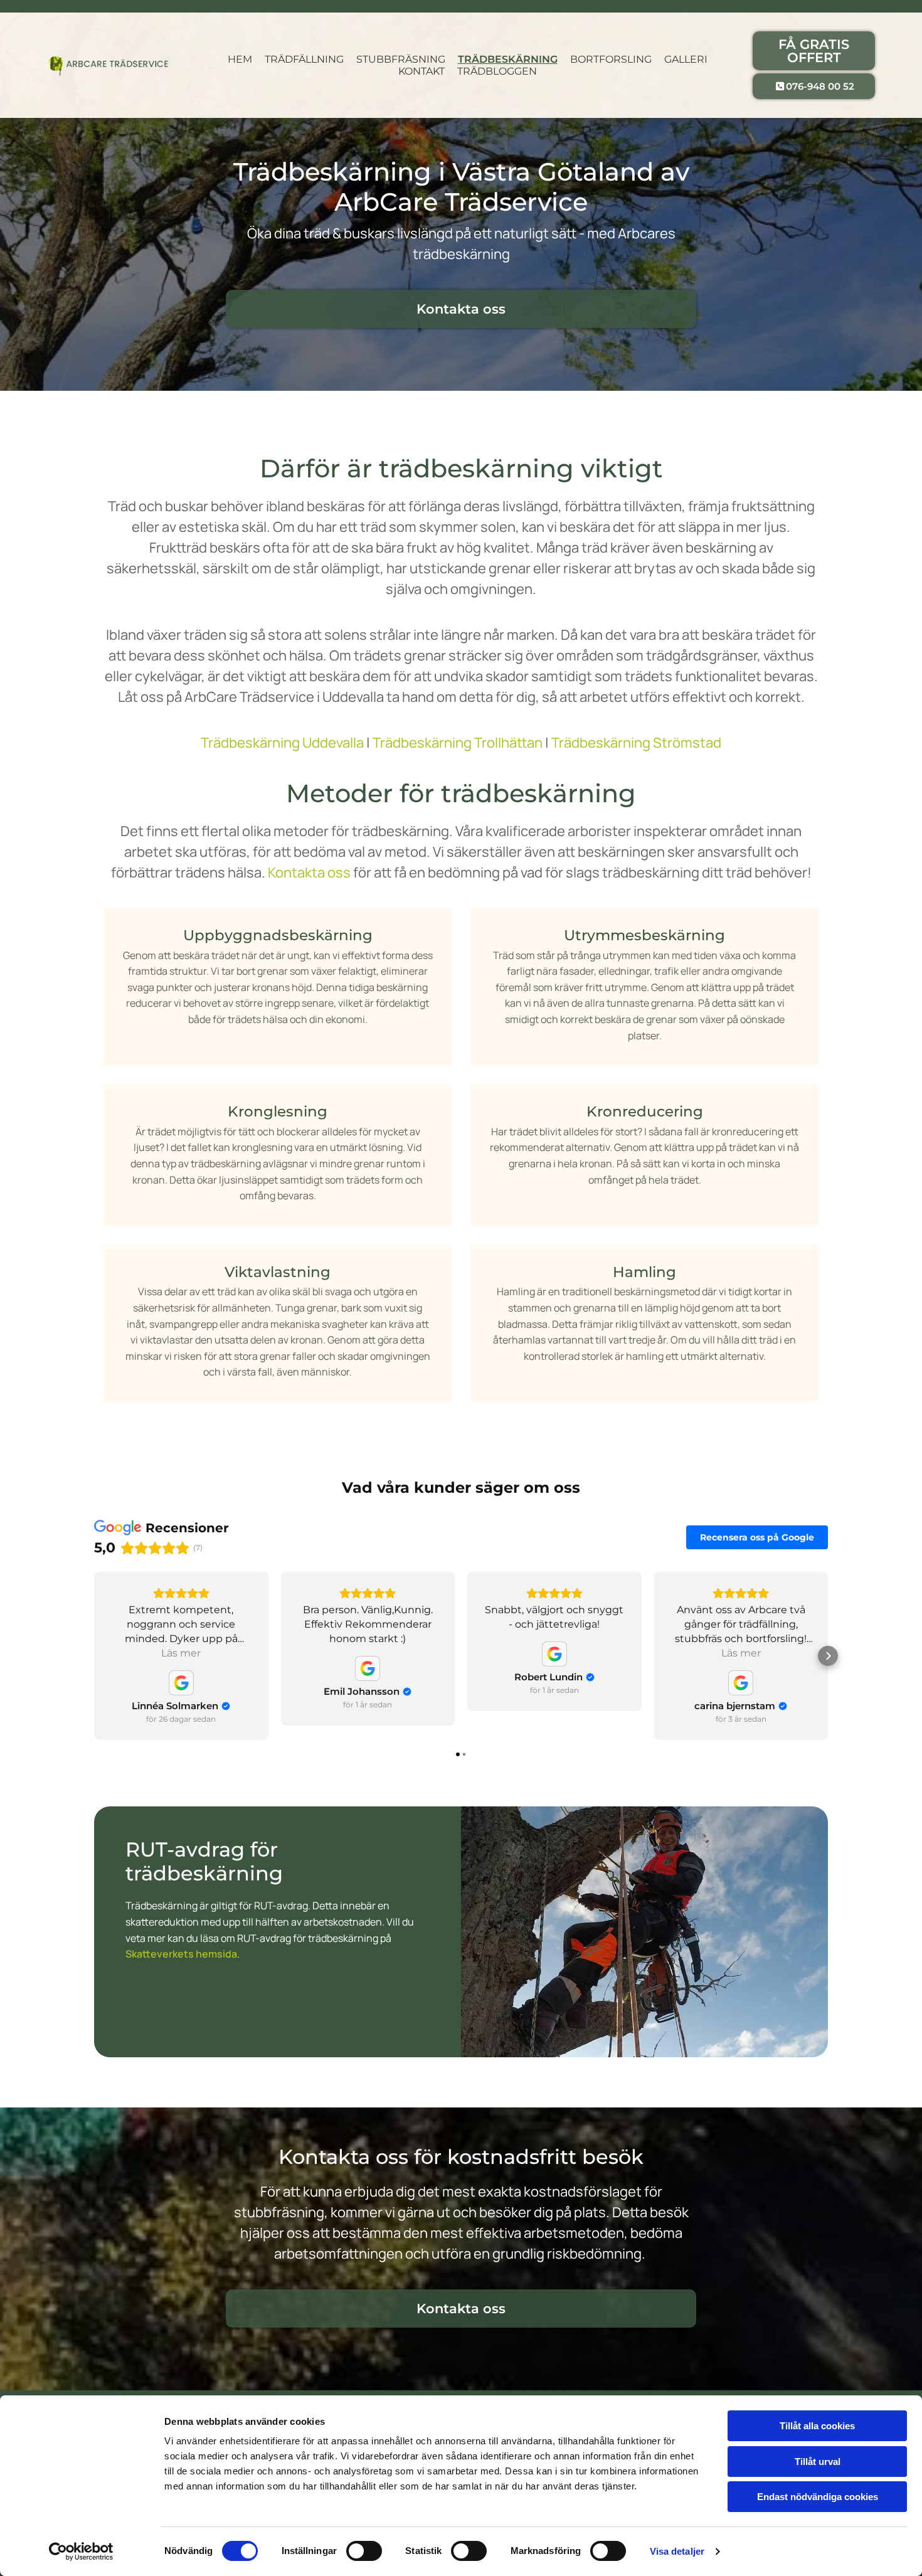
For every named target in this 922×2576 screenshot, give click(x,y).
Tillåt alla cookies (817, 2426)
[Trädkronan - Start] (108, 66)
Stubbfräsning (401, 59)
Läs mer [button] (181, 1653)
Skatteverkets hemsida (181, 1954)
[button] (814, 51)
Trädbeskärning (508, 59)
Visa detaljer (677, 2551)
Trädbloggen (497, 71)
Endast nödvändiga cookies (818, 2497)
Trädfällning (304, 59)
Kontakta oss (309, 872)
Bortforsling (611, 59)
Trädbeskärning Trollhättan (458, 743)
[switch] (364, 2551)
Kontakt (421, 71)
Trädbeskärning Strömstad (636, 743)
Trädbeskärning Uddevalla (282, 743)
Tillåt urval (818, 2462)
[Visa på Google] (181, 1683)
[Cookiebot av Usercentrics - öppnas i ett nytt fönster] (81, 2552)
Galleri (686, 59)
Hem (240, 59)
